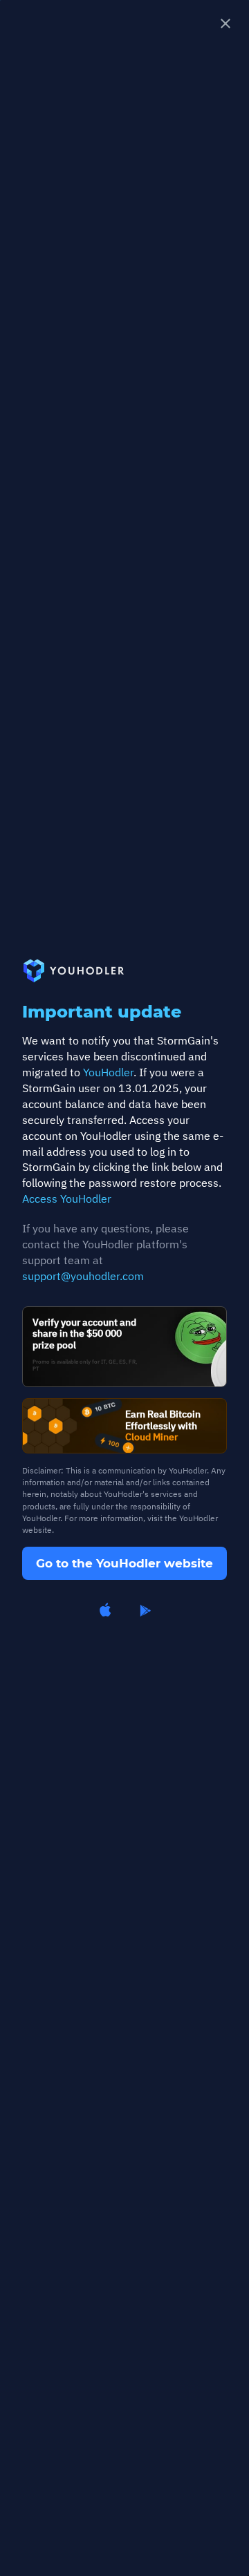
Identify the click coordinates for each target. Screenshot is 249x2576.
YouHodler (108, 1072)
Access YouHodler (67, 1199)
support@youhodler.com (83, 1276)
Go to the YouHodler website (124, 1563)
